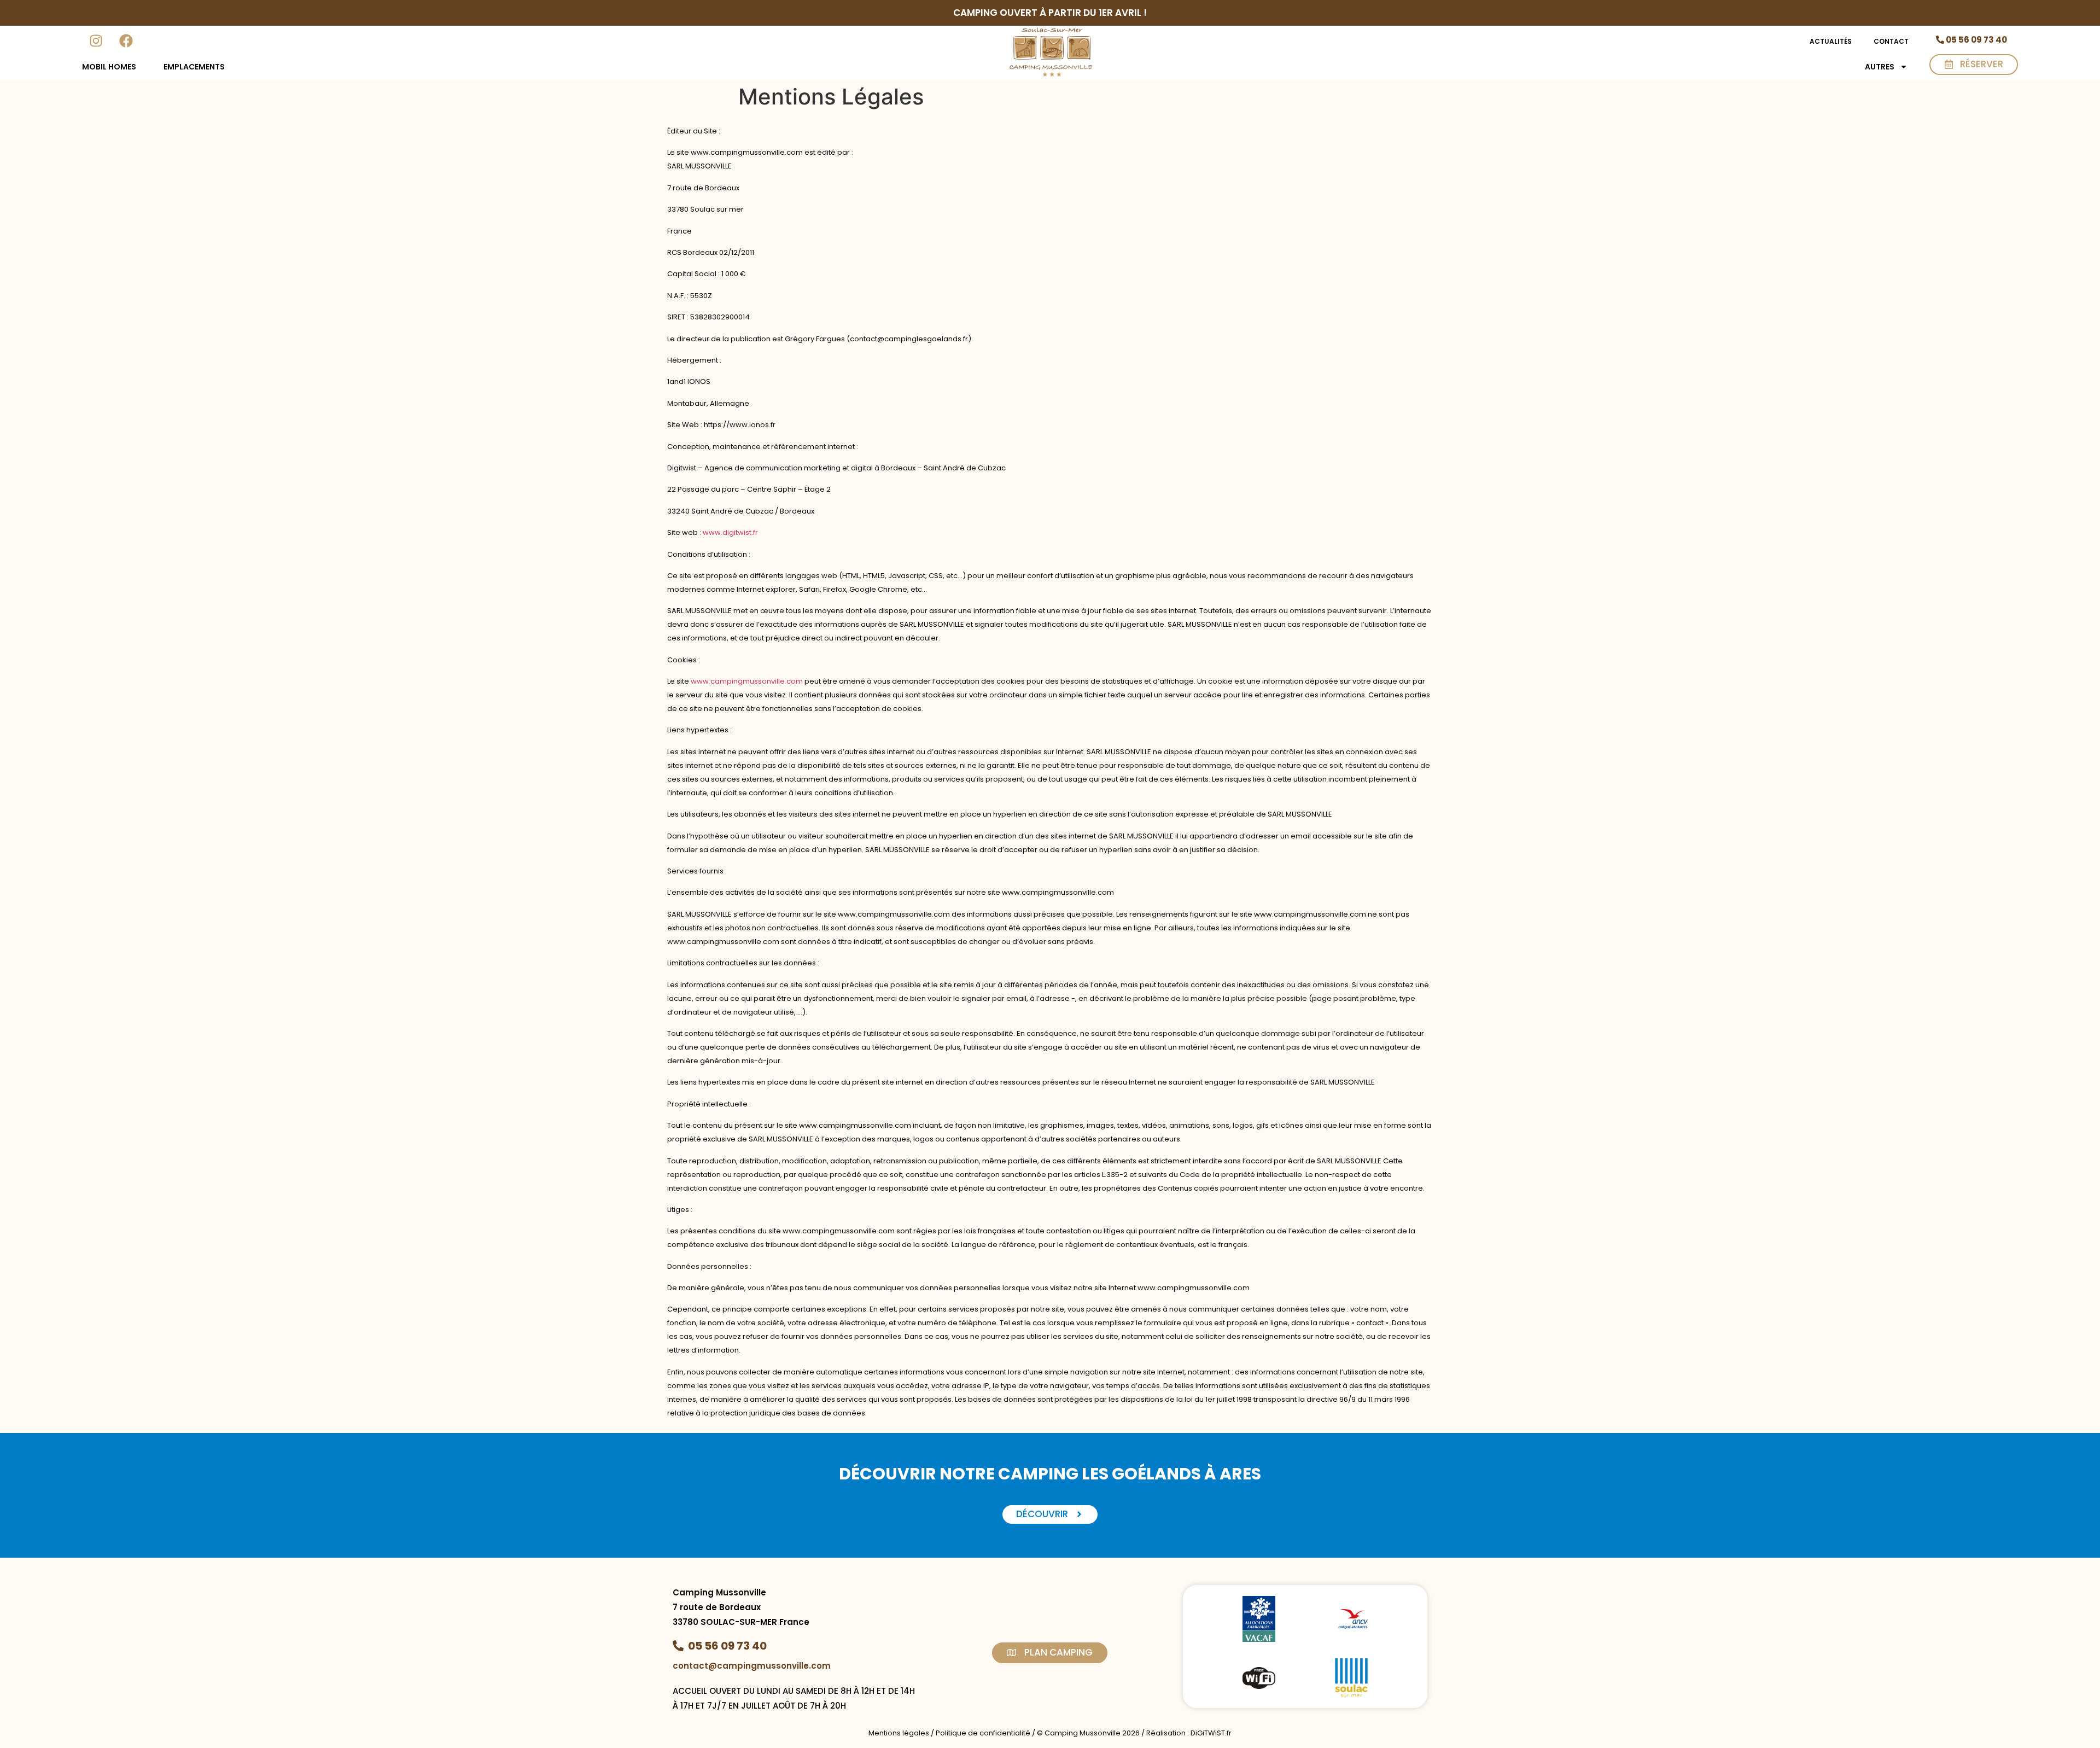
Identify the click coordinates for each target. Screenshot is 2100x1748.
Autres (1880, 67)
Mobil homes (109, 67)
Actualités (1831, 41)
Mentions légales (899, 1733)
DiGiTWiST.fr (1211, 1733)
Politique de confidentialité (983, 1733)
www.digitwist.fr (730, 532)
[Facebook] (126, 40)
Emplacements (194, 67)
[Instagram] (96, 40)
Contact (1891, 41)
